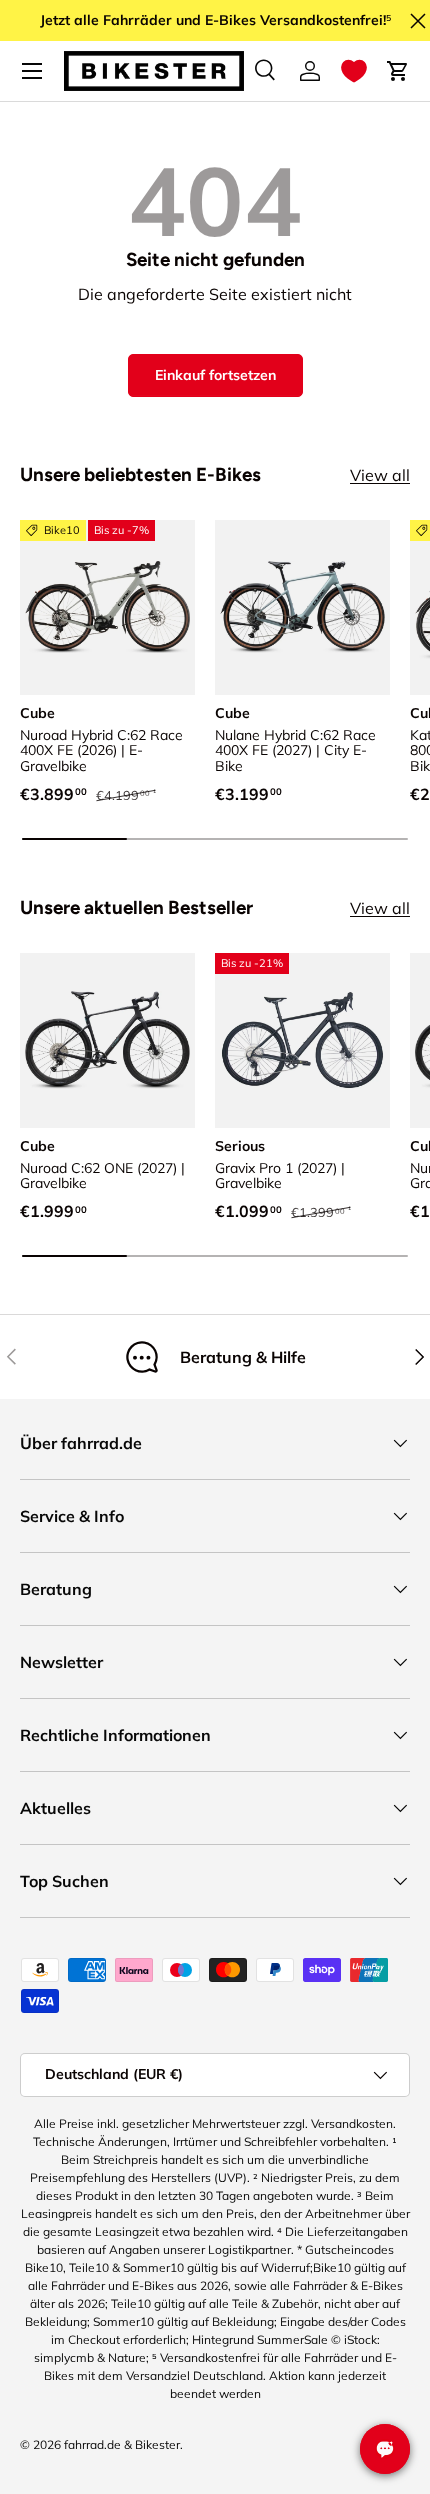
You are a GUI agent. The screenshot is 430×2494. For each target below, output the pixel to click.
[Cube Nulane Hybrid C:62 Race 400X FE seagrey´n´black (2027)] (302, 607)
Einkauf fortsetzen (215, 375)
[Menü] (32, 71)
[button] (354, 71)
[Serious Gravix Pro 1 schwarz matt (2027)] (302, 1040)
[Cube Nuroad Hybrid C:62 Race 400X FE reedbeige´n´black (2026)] (107, 607)
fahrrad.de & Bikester (122, 2444)
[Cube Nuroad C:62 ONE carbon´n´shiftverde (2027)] (107, 1040)
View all (380, 475)
